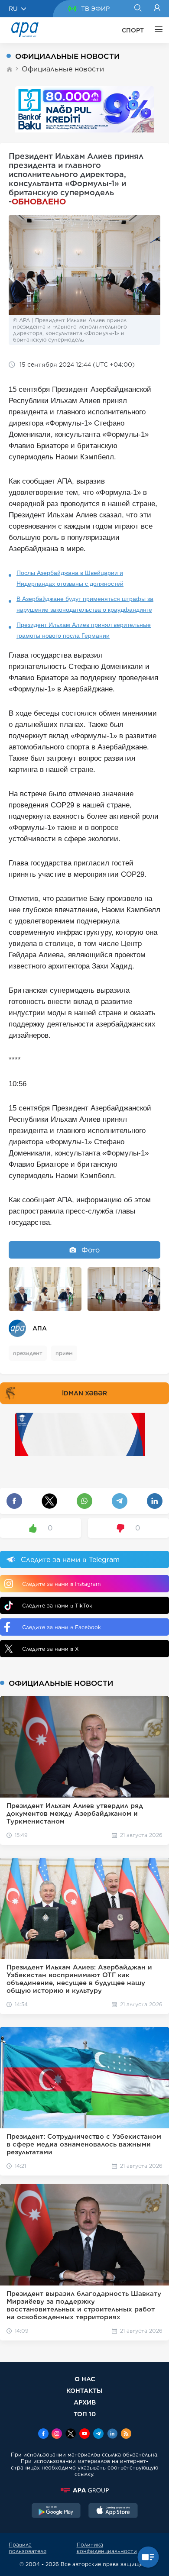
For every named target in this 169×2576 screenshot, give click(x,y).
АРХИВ (85, 2402)
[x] (71, 2434)
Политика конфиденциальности (107, 2548)
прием (64, 1353)
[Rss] (126, 2434)
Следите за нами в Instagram (61, 1584)
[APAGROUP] (84, 2490)
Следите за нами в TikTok (57, 1606)
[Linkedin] (112, 2434)
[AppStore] (113, 2511)
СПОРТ (133, 30)
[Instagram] (57, 2434)
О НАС (85, 2379)
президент (28, 1353)
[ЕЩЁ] (156, 30)
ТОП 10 (85, 2414)
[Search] (138, 9)
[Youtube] (84, 2434)
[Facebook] (43, 2434)
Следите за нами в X (50, 1649)
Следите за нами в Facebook (62, 1627)
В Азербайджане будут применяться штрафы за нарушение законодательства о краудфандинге (85, 604)
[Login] (157, 9)
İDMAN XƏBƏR (84, 1393)
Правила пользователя (28, 2548)
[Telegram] (98, 2434)
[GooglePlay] (56, 2511)
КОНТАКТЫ (84, 2390)
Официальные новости (63, 69)
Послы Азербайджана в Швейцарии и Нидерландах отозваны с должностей (70, 578)
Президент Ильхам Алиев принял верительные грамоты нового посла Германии (84, 630)
